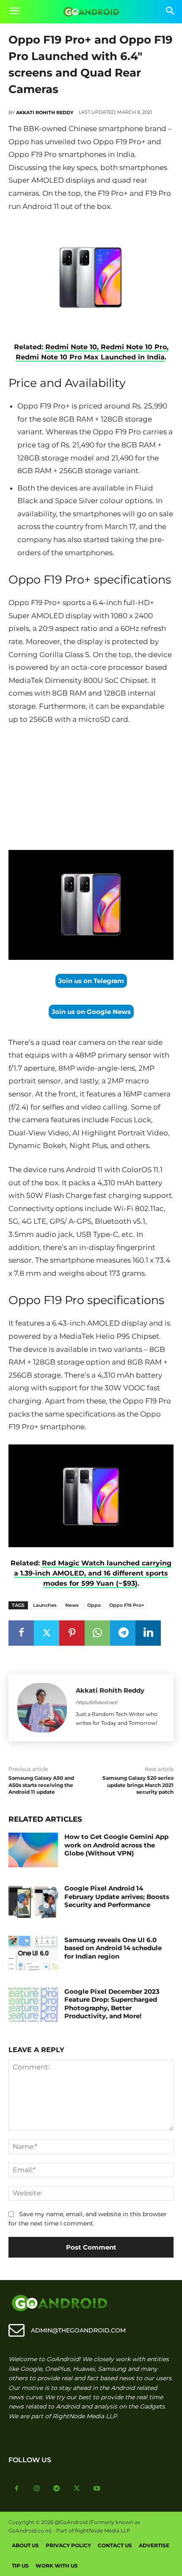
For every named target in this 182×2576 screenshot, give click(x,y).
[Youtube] (97, 2489)
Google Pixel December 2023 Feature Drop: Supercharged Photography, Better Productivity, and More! (112, 2004)
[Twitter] (47, 1633)
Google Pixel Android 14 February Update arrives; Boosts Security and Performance (117, 1896)
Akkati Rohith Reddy (45, 112)
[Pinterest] (72, 1633)
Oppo (94, 1605)
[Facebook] (21, 1633)
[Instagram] (37, 2489)
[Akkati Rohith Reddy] (42, 1708)
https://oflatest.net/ (97, 1702)
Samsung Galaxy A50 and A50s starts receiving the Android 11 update (41, 1785)
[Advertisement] (91, 789)
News (72, 1605)
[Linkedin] (148, 1633)
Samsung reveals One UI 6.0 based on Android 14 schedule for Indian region (113, 1948)
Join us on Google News (91, 1012)
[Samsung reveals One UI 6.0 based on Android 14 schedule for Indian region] (33, 1953)
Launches (45, 1605)
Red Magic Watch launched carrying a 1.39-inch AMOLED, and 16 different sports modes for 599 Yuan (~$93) (93, 1573)
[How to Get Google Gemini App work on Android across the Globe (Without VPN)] (33, 1850)
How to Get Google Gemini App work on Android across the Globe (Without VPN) (116, 1845)
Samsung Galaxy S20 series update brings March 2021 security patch (138, 1785)
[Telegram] (123, 1633)
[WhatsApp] (97, 1633)
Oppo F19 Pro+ (127, 1605)
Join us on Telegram (91, 981)
